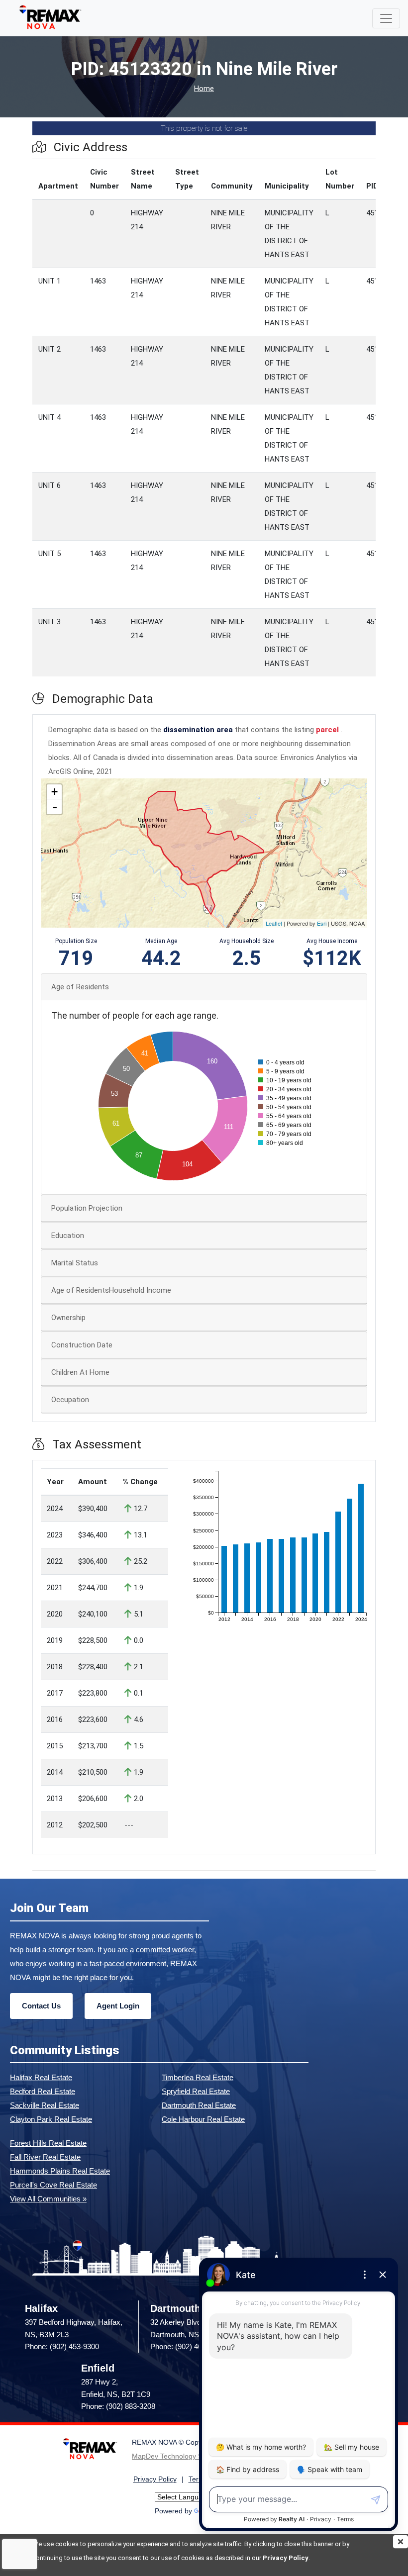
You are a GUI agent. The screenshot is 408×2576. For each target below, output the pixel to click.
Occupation (70, 1400)
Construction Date (82, 1345)
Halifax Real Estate (41, 2077)
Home (204, 89)
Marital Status (75, 1263)
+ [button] (54, 792)
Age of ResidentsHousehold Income (111, 1290)
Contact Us (41, 2006)
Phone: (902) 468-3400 (187, 2346)
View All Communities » (48, 2199)
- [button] (55, 807)
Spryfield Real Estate (196, 2091)
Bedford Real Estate (43, 2091)
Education (68, 1236)
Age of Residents (80, 987)
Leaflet (274, 923)
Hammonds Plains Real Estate (60, 2171)
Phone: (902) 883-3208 (118, 2406)
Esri (322, 923)
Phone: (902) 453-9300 (62, 2346)
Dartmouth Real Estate (199, 2105)
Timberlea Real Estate (198, 2077)
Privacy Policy (286, 2558)
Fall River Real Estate (45, 2157)
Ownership (68, 1318)
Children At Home (80, 1372)
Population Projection (87, 1208)
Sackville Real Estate (45, 2105)
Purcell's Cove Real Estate (53, 2185)
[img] (401, 2542)
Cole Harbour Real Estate (203, 2119)
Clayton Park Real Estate (51, 2119)
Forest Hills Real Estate (48, 2143)
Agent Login (118, 2006)
